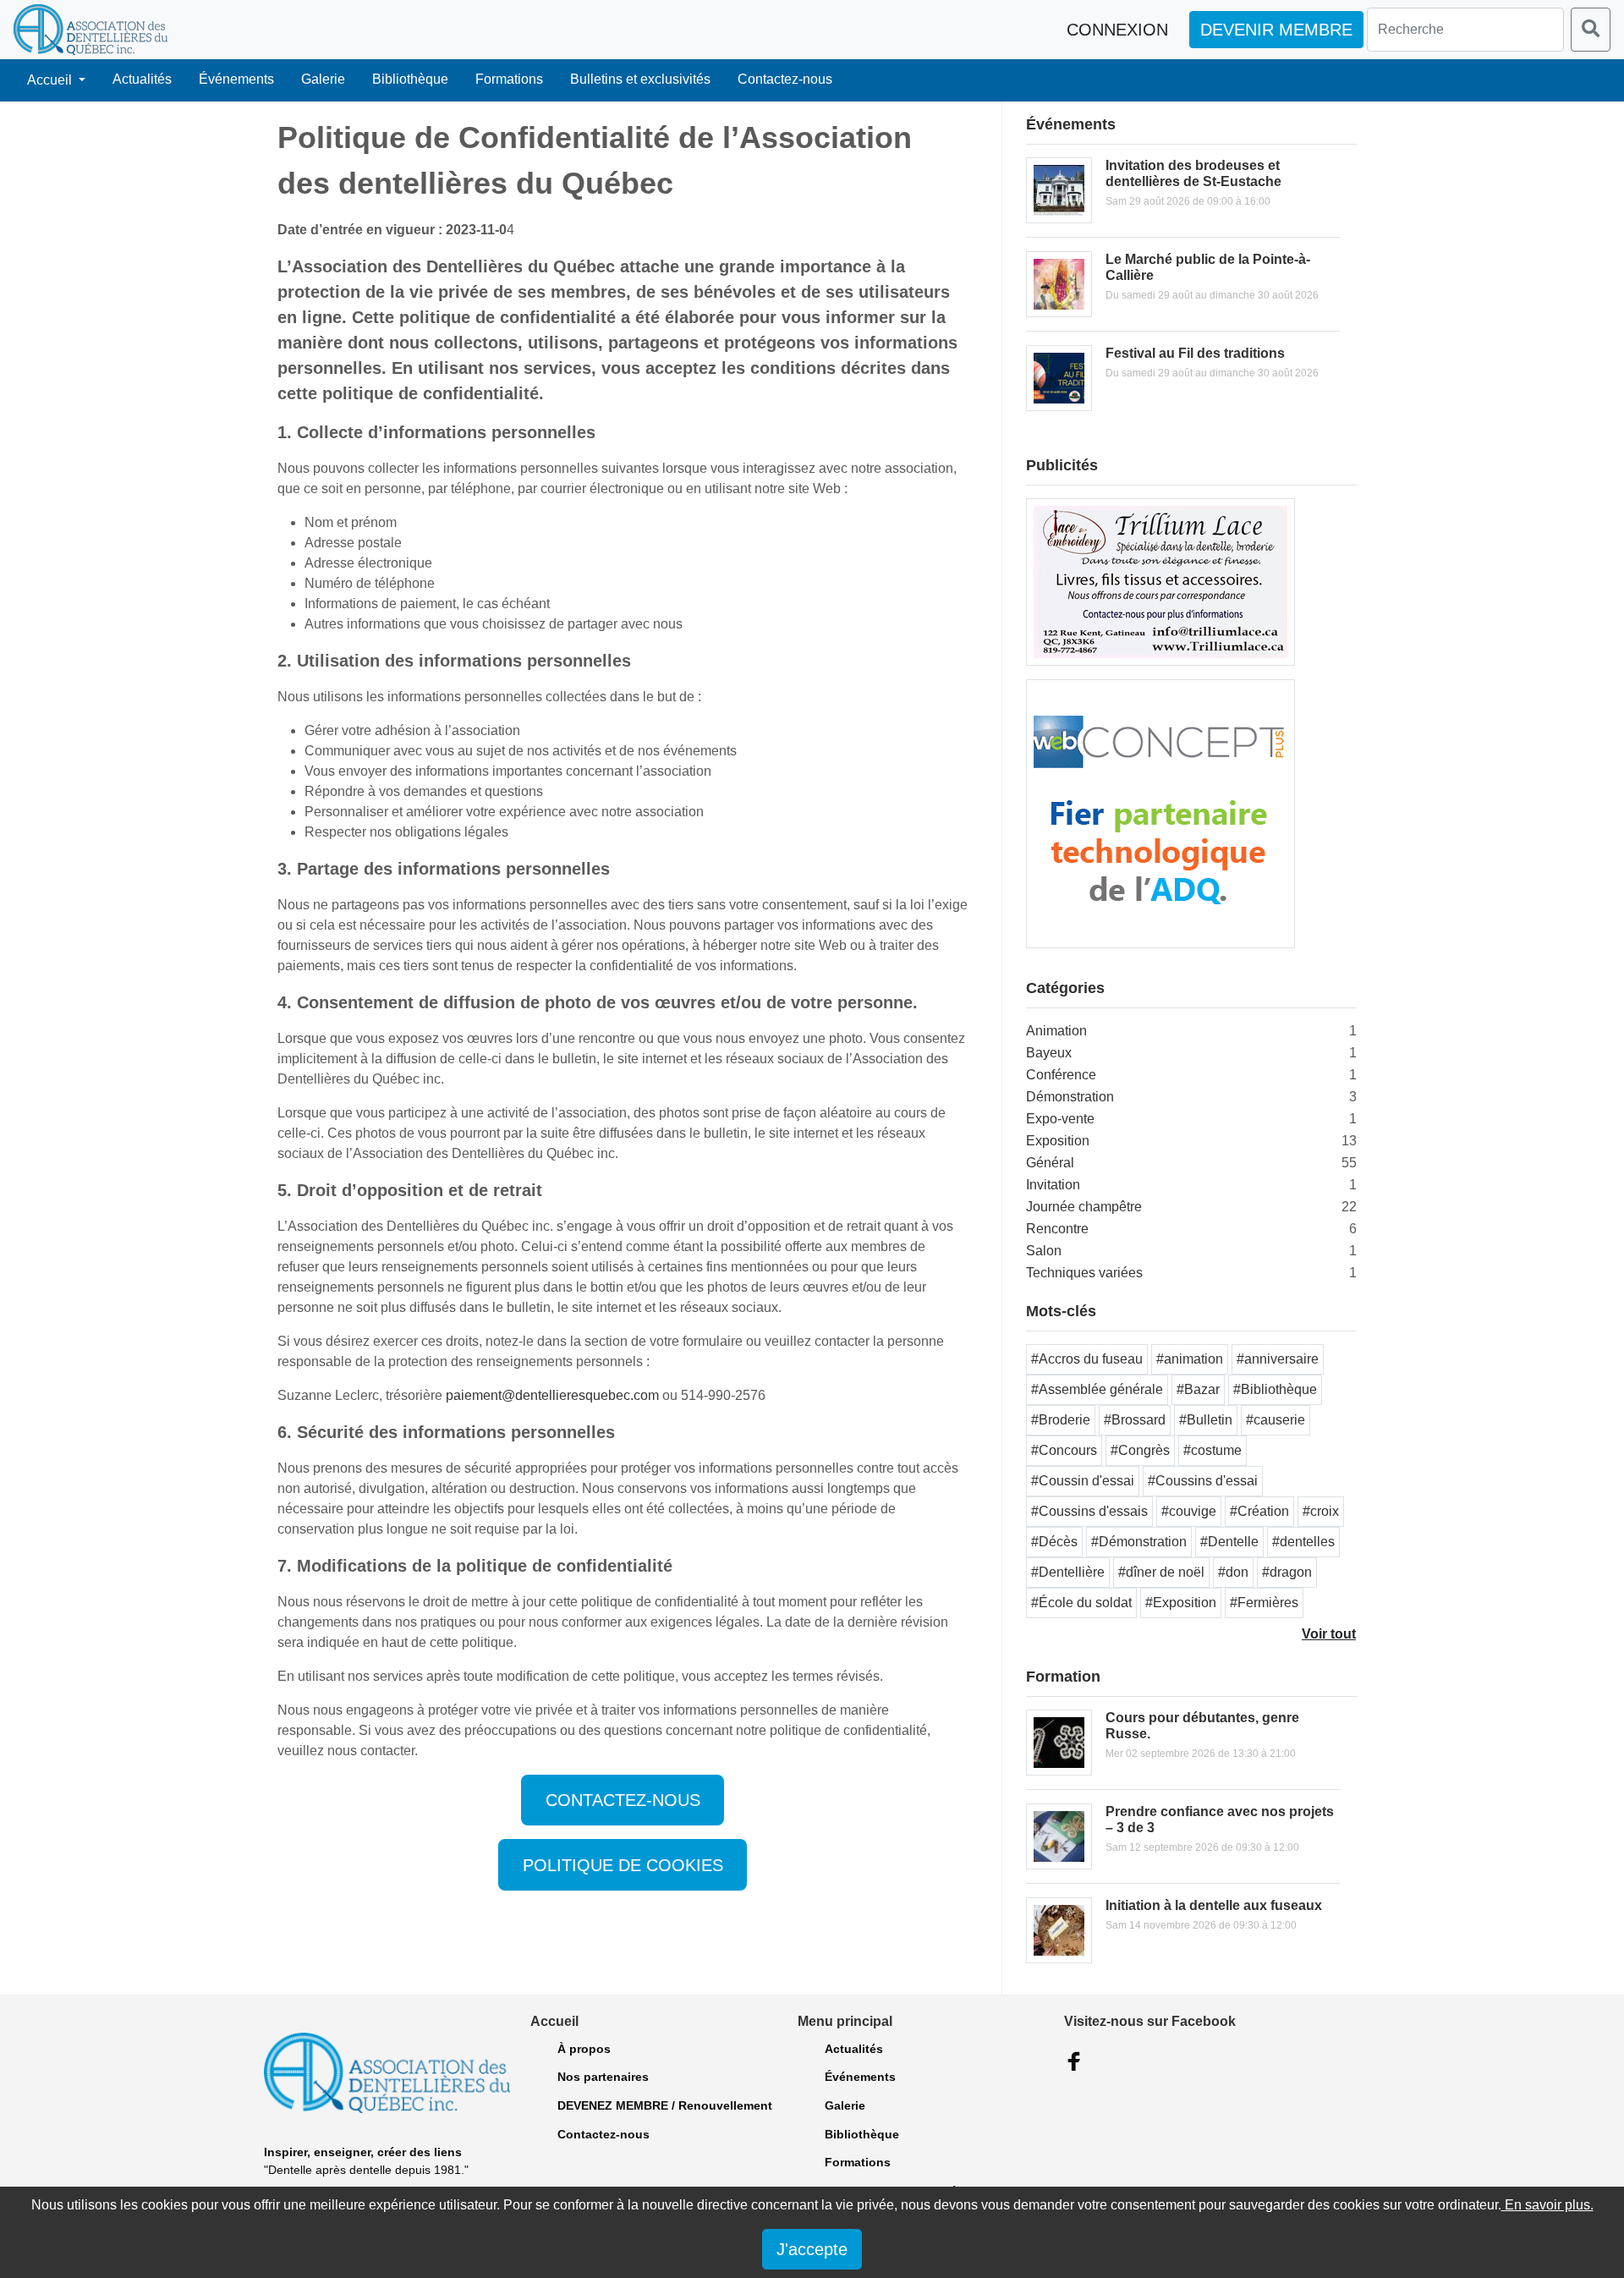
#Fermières (1264, 1603)
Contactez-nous (785, 79)
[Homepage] (91, 30)
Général (1050, 1163)
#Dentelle (1229, 1542)
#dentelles (1303, 1542)
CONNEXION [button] (1117, 30)
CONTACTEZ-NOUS (623, 1800)
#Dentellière (1068, 1572)
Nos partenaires (603, 2077)
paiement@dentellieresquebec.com (552, 1395)
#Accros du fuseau (1087, 1359)
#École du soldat (1081, 1603)
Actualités (142, 79)
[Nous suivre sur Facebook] (1074, 2061)
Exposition (1058, 1141)
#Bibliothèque (1275, 1389)
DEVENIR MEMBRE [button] (1276, 30)
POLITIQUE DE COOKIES (623, 1865)
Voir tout (1329, 1634)
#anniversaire (1278, 1359)
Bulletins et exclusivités (640, 79)
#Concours (1064, 1450)
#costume (1213, 1450)
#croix (1321, 1511)
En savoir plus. (1547, 2205)
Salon (1044, 1251)
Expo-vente (1060, 1119)
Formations (509, 79)
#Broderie (1061, 1420)
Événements (236, 79)
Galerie (323, 79)
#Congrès (1140, 1450)
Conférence (1061, 1075)
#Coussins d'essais (1089, 1511)
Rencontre (1057, 1229)
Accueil (51, 80)
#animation (1190, 1359)
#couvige (1189, 1511)
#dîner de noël (1161, 1572)
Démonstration (1070, 1097)
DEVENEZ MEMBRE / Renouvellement (665, 2105)
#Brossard (1135, 1420)
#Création (1259, 1511)
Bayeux (1049, 1053)
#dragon (1287, 1572)
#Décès (1054, 1542)
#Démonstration (1139, 1542)
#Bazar (1198, 1389)
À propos (584, 2049)
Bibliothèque (410, 79)
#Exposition (1181, 1603)
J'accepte (812, 2249)
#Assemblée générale (1097, 1389)
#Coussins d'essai (1203, 1481)
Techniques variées (1084, 1273)
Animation (1056, 1031)
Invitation (1053, 1185)
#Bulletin (1206, 1420)
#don (1233, 1572)
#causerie (1276, 1420)
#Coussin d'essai (1083, 1481)
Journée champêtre (1084, 1207)
